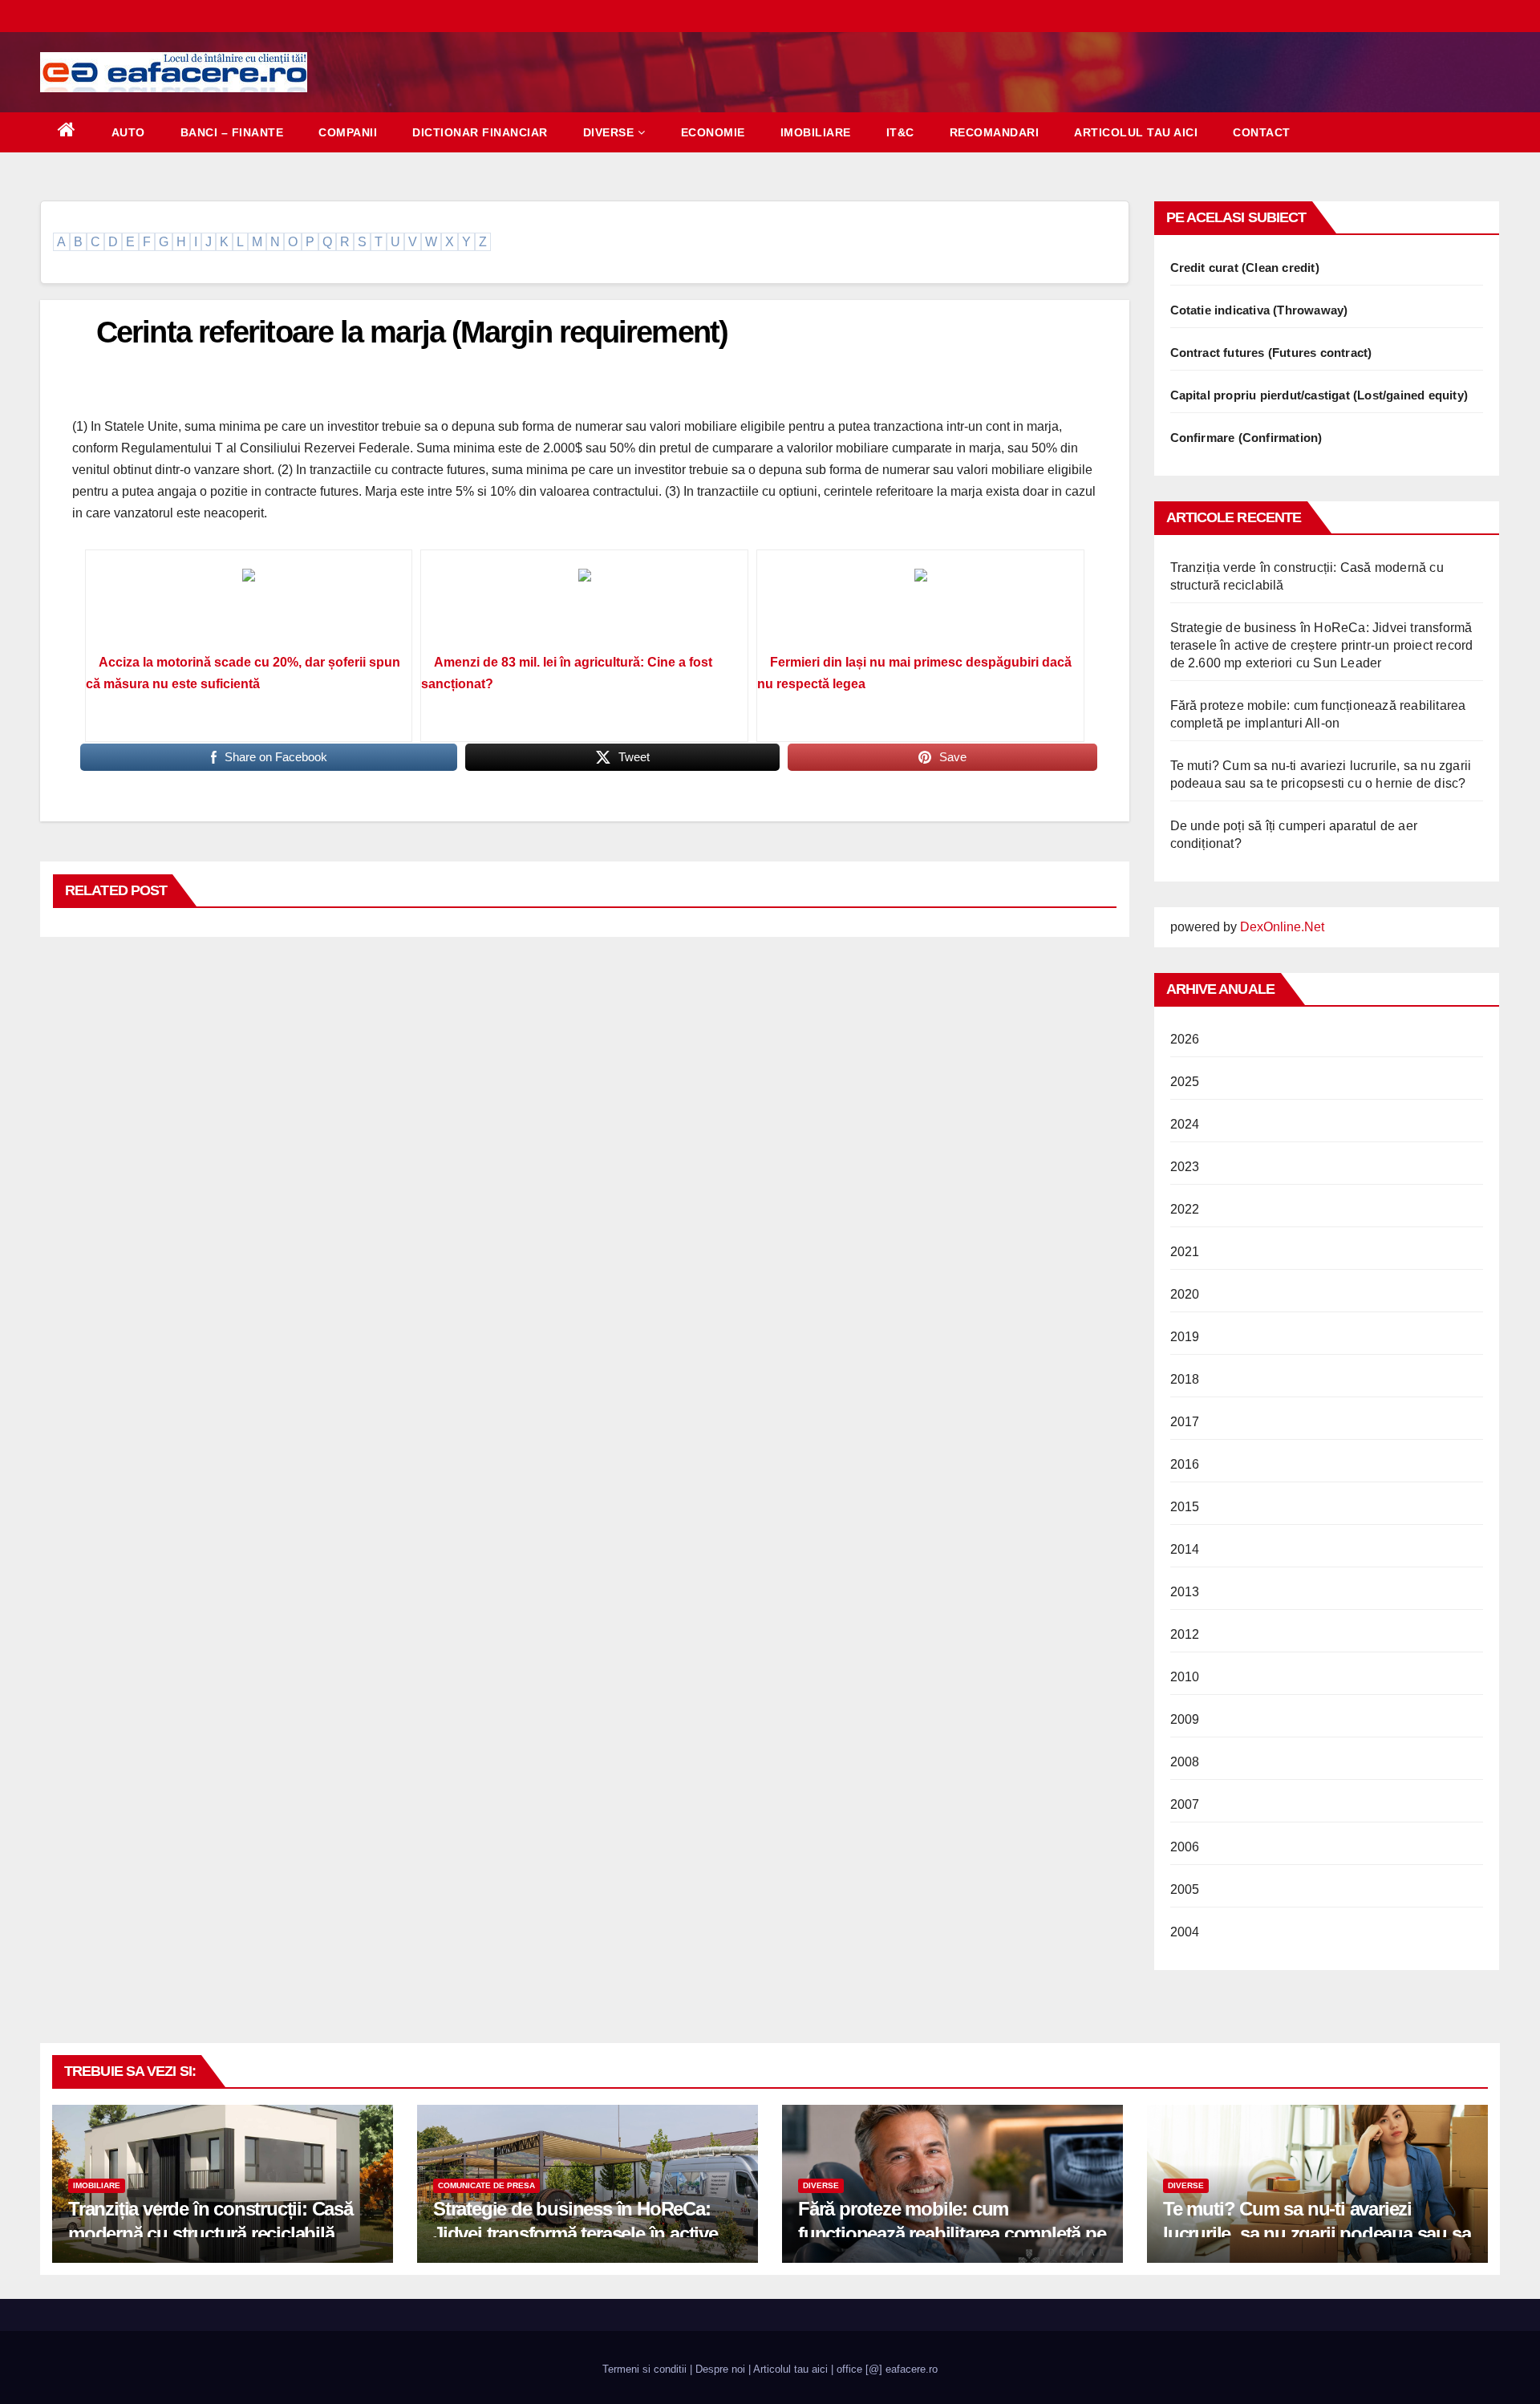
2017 (1185, 1422)
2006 (1185, 1847)
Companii (348, 132)
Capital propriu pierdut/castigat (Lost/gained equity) (1319, 395)
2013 (1185, 1592)
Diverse (609, 132)
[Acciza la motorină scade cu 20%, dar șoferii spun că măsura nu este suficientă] (249, 607)
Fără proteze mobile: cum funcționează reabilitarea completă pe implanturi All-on (952, 2234)
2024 (1185, 1124)
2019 (1185, 1337)
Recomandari (995, 132)
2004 (1185, 1932)
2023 (1185, 1167)
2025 (1185, 1082)
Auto (128, 132)
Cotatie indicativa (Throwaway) (1259, 310)
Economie (713, 132)
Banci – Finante (232, 132)
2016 (1185, 1464)
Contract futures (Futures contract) (1271, 353)
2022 (1185, 1209)
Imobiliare (816, 132)
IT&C (900, 132)
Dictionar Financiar (480, 132)
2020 (1185, 1294)
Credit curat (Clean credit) (1245, 268)
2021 (1185, 1252)
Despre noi (720, 2369)
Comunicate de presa (486, 2185)
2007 (1185, 1804)
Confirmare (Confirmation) (1246, 438)
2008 (1185, 1762)
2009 (1185, 1719)
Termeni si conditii (644, 2369)
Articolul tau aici (1136, 132)
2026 (1185, 1039)
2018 (1185, 1379)
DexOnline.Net (1282, 927)
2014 (1185, 1549)
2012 (1185, 1634)
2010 (1185, 1677)
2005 (1185, 1889)
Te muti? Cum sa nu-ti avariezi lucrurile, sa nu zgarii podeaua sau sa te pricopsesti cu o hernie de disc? (1317, 2234)
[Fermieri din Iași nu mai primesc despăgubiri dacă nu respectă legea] (920, 607)
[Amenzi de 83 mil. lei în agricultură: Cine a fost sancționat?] (584, 607)
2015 (1185, 1507)
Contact (1262, 132)
